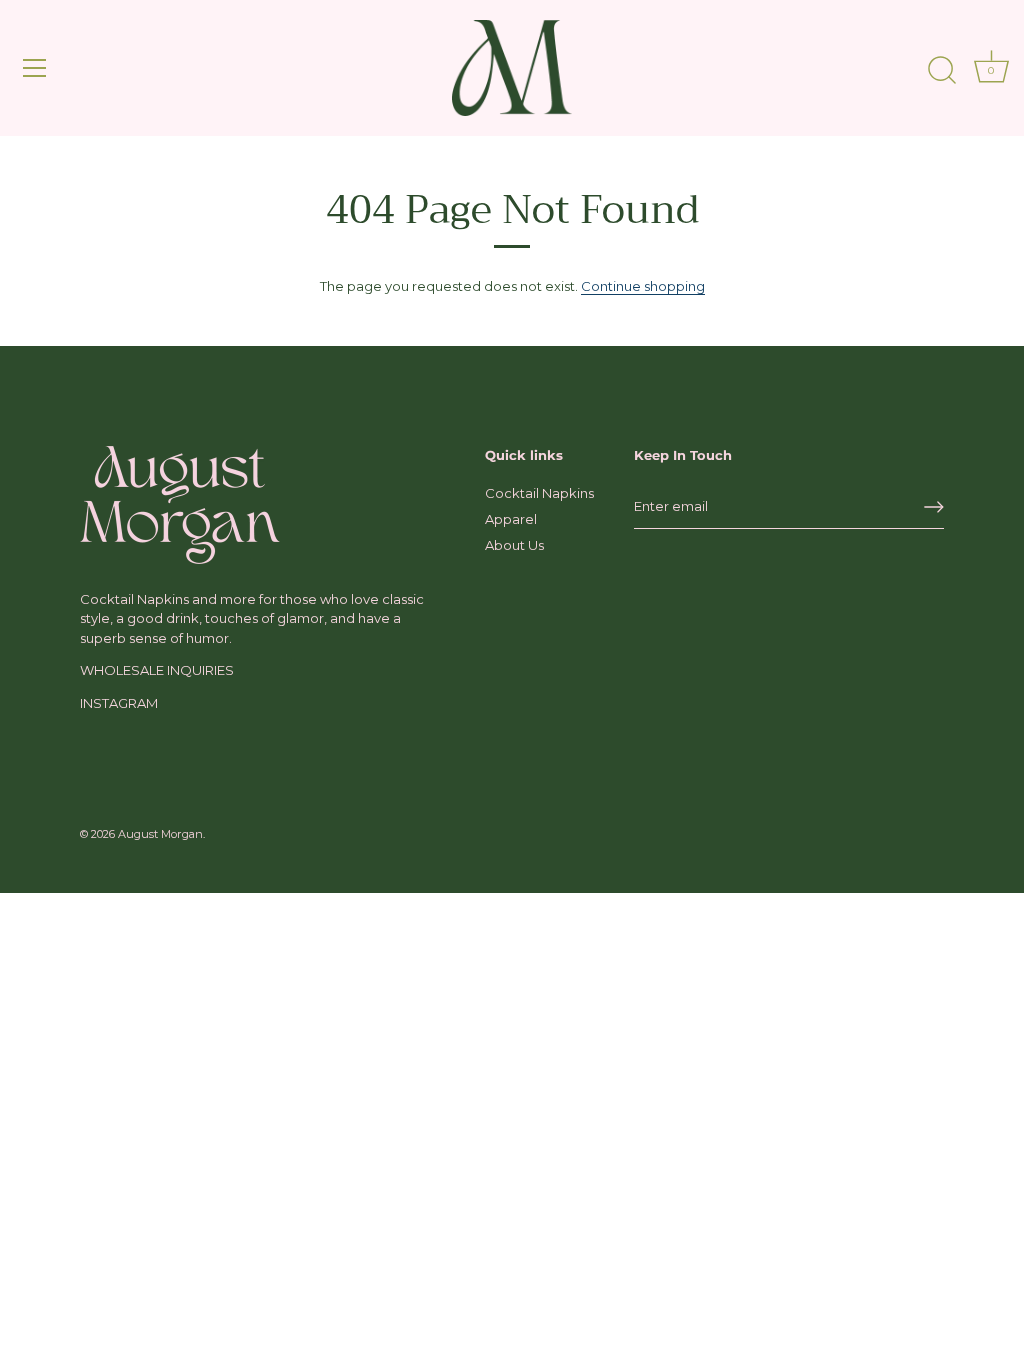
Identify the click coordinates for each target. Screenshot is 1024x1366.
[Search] (942, 71)
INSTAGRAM (119, 703)
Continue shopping (643, 286)
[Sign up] (934, 507)
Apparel (511, 519)
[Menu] (35, 68)
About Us (514, 545)
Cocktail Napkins (539, 493)
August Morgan (160, 834)
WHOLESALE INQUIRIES (157, 670)
